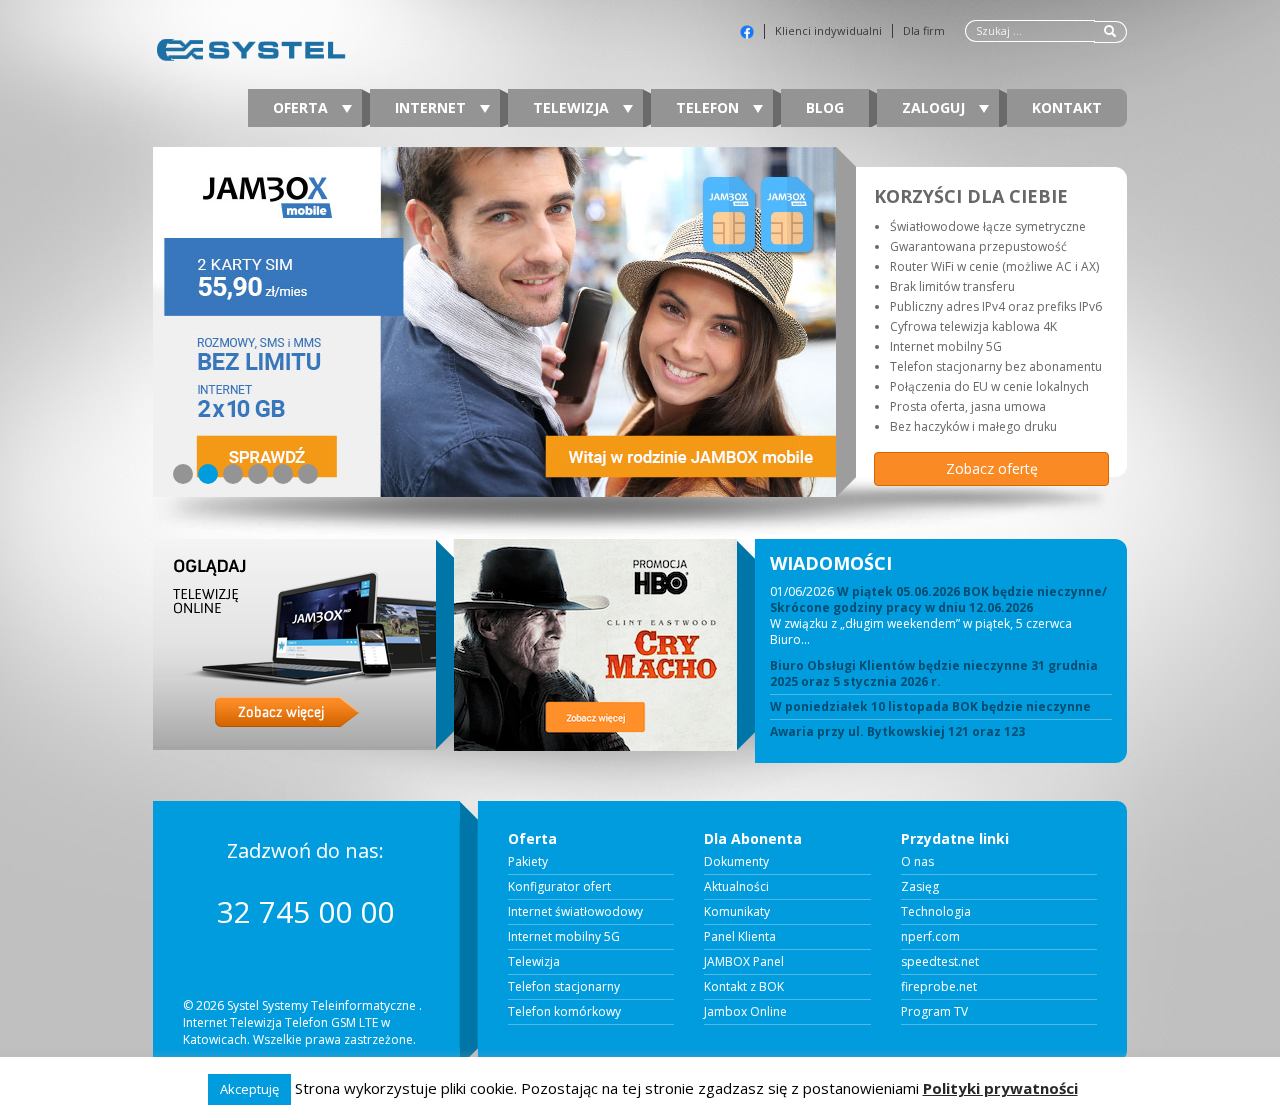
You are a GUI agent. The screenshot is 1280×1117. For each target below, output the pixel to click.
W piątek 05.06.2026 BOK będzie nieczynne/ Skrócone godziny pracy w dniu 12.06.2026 (938, 599)
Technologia (936, 912)
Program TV (934, 1012)
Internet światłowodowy (575, 912)
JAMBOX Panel (744, 962)
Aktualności (736, 887)
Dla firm (924, 31)
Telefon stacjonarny (564, 987)
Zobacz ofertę (992, 468)
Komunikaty (737, 912)
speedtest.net (940, 962)
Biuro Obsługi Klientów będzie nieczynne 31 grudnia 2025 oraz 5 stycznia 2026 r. (934, 674)
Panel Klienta (740, 937)
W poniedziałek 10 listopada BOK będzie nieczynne (930, 707)
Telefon (709, 107)
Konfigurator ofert (559, 887)
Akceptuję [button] (249, 1089)
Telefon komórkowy (564, 1012)
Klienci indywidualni (828, 31)
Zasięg (920, 887)
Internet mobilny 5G (564, 937)
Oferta (302, 107)
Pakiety (528, 862)
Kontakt (1067, 107)
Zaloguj (935, 107)
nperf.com (930, 937)
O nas (917, 862)
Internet (432, 107)
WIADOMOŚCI (831, 563)
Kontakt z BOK (744, 987)
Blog (825, 107)
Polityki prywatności (1000, 1088)
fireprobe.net (939, 987)
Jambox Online (745, 1012)
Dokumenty (736, 862)
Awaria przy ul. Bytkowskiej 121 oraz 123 (897, 732)
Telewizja (573, 107)
